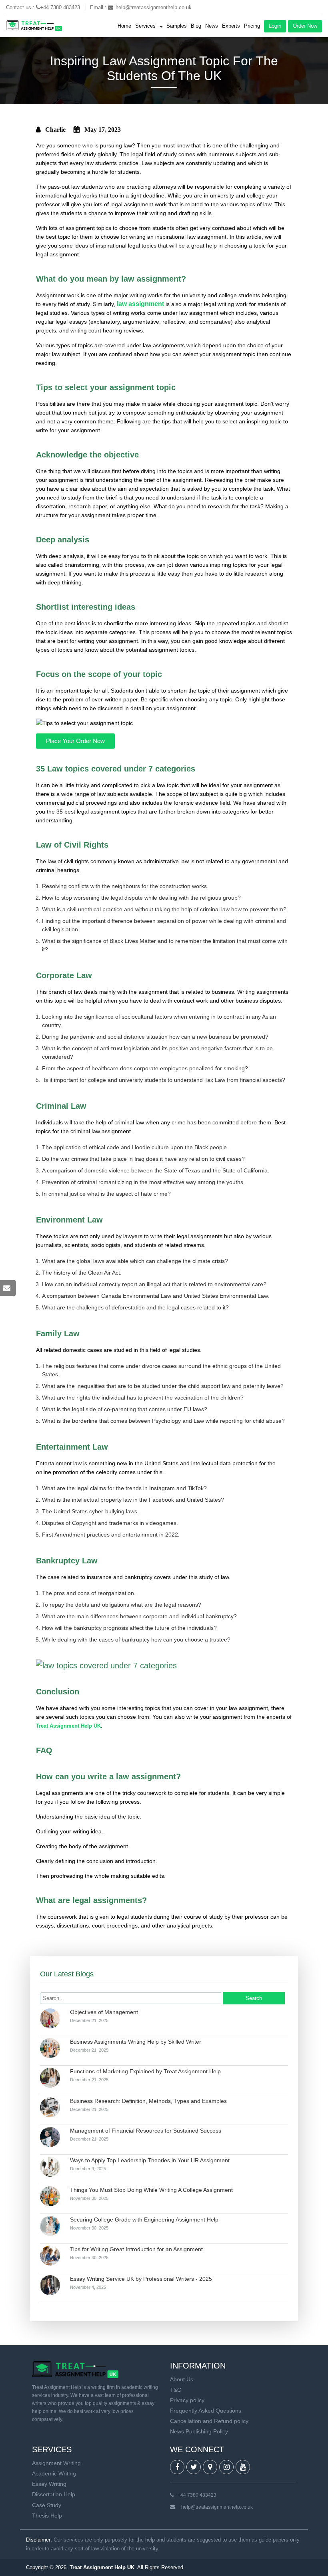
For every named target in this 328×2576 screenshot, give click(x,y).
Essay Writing (49, 2484)
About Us (182, 2379)
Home (124, 26)
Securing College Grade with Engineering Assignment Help (144, 2220)
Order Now (305, 26)
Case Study (47, 2505)
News (212, 26)
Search (254, 1998)
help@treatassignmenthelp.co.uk (154, 7)
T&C (176, 2390)
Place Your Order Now (75, 741)
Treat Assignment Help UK (68, 1726)
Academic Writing (54, 2473)
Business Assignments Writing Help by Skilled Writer (136, 2042)
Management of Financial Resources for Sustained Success (146, 2131)
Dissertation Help (54, 2494)
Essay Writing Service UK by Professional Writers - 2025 (141, 2279)
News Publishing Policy (199, 2431)
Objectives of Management (104, 2012)
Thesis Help (47, 2516)
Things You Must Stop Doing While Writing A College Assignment (151, 2190)
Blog (196, 26)
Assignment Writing (56, 2463)
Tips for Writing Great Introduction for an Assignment (136, 2249)
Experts (231, 26)
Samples (177, 26)
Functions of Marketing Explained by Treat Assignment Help (145, 2071)
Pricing (252, 26)
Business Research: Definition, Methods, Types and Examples (148, 2101)
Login (275, 26)
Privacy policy (187, 2400)
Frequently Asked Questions (206, 2411)
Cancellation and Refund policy (209, 2421)
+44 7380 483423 (61, 7)
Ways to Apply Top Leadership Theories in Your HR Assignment (150, 2160)
